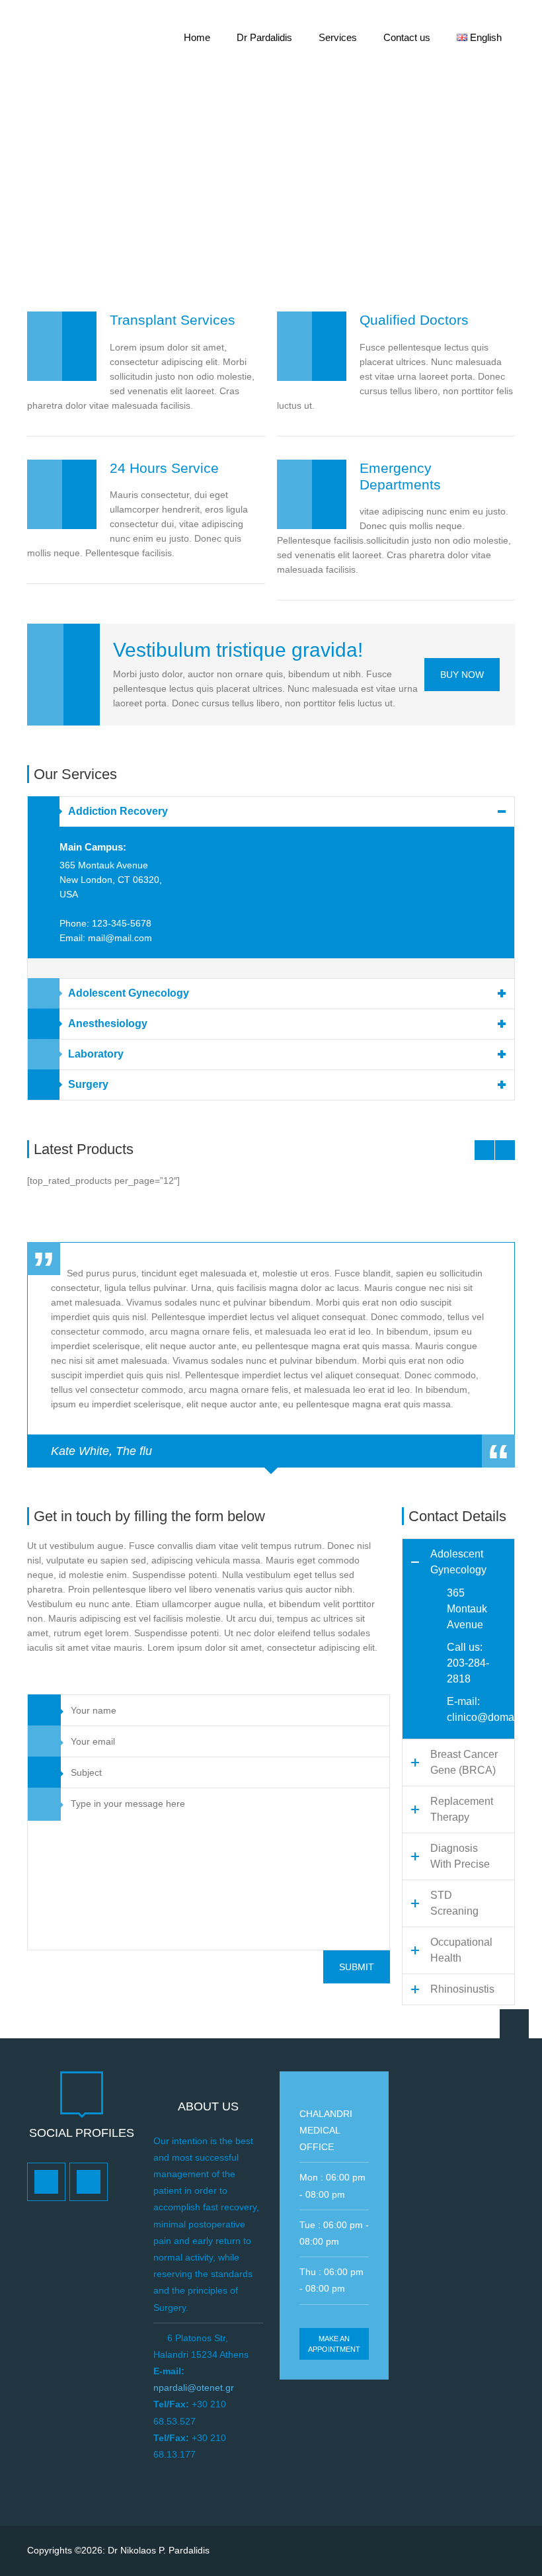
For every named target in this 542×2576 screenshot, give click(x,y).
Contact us (407, 37)
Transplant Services (173, 320)
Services (338, 37)
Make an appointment (334, 2344)
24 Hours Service (164, 468)
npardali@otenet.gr (194, 2388)
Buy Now (462, 675)
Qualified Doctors (414, 320)
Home (197, 37)
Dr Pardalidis (264, 37)
